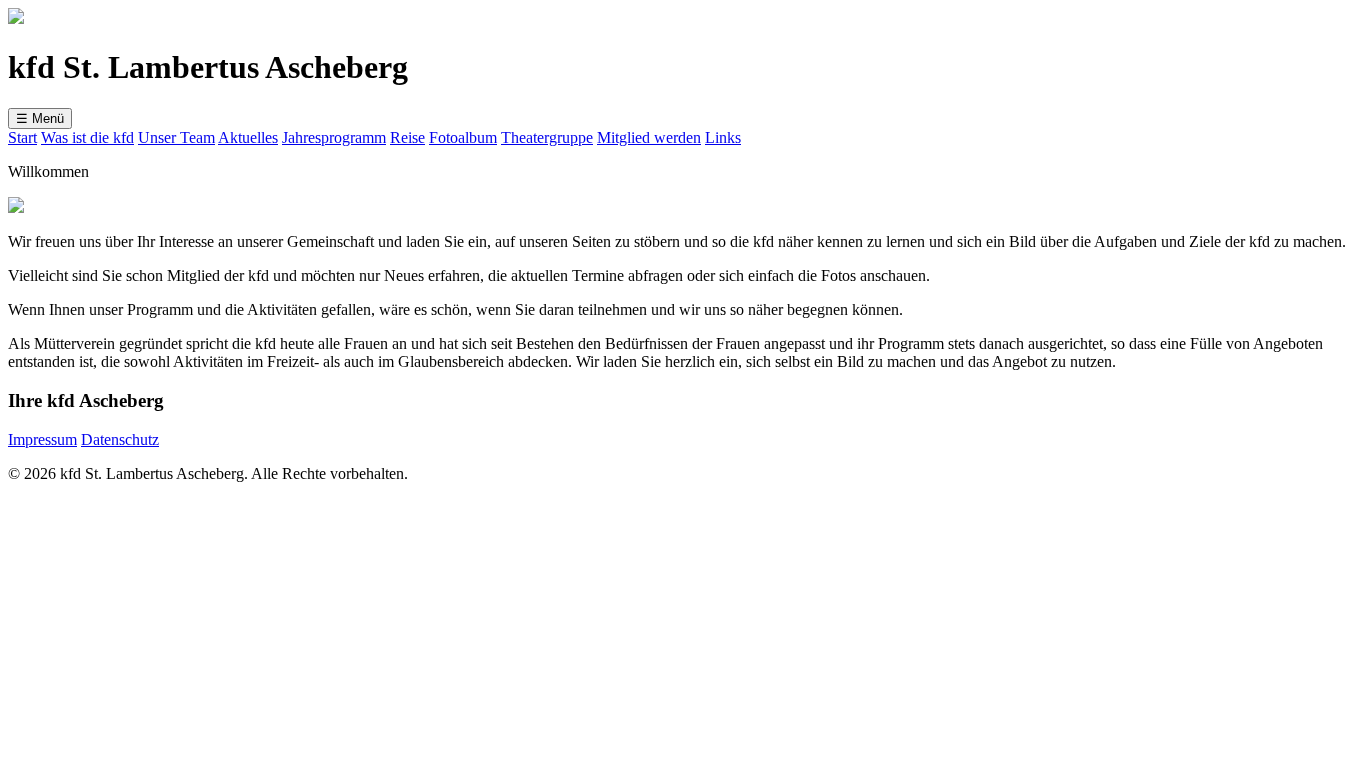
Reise (407, 137)
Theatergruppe (547, 137)
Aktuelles (248, 137)
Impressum (42, 439)
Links (723, 137)
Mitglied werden (649, 137)
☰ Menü (40, 118)
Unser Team (176, 137)
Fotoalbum (463, 137)
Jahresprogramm (334, 137)
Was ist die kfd (87, 137)
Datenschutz (120, 439)
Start (22, 137)
